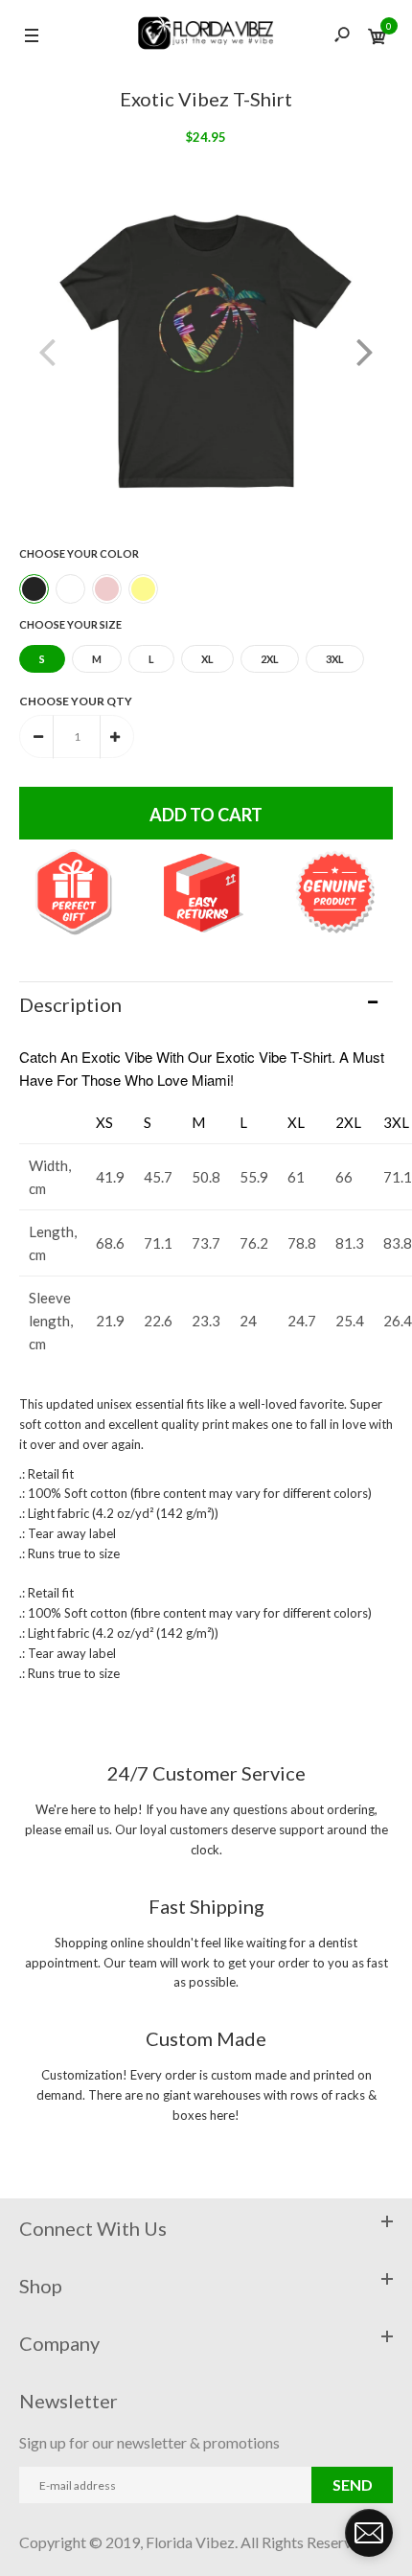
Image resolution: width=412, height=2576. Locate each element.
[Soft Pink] (107, 589)
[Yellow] (143, 589)
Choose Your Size (70, 624)
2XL (270, 659)
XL (207, 659)
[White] (70, 589)
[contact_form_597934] (369, 2533)
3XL (335, 659)
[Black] (34, 589)
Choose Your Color (79, 553)
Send (353, 2484)
